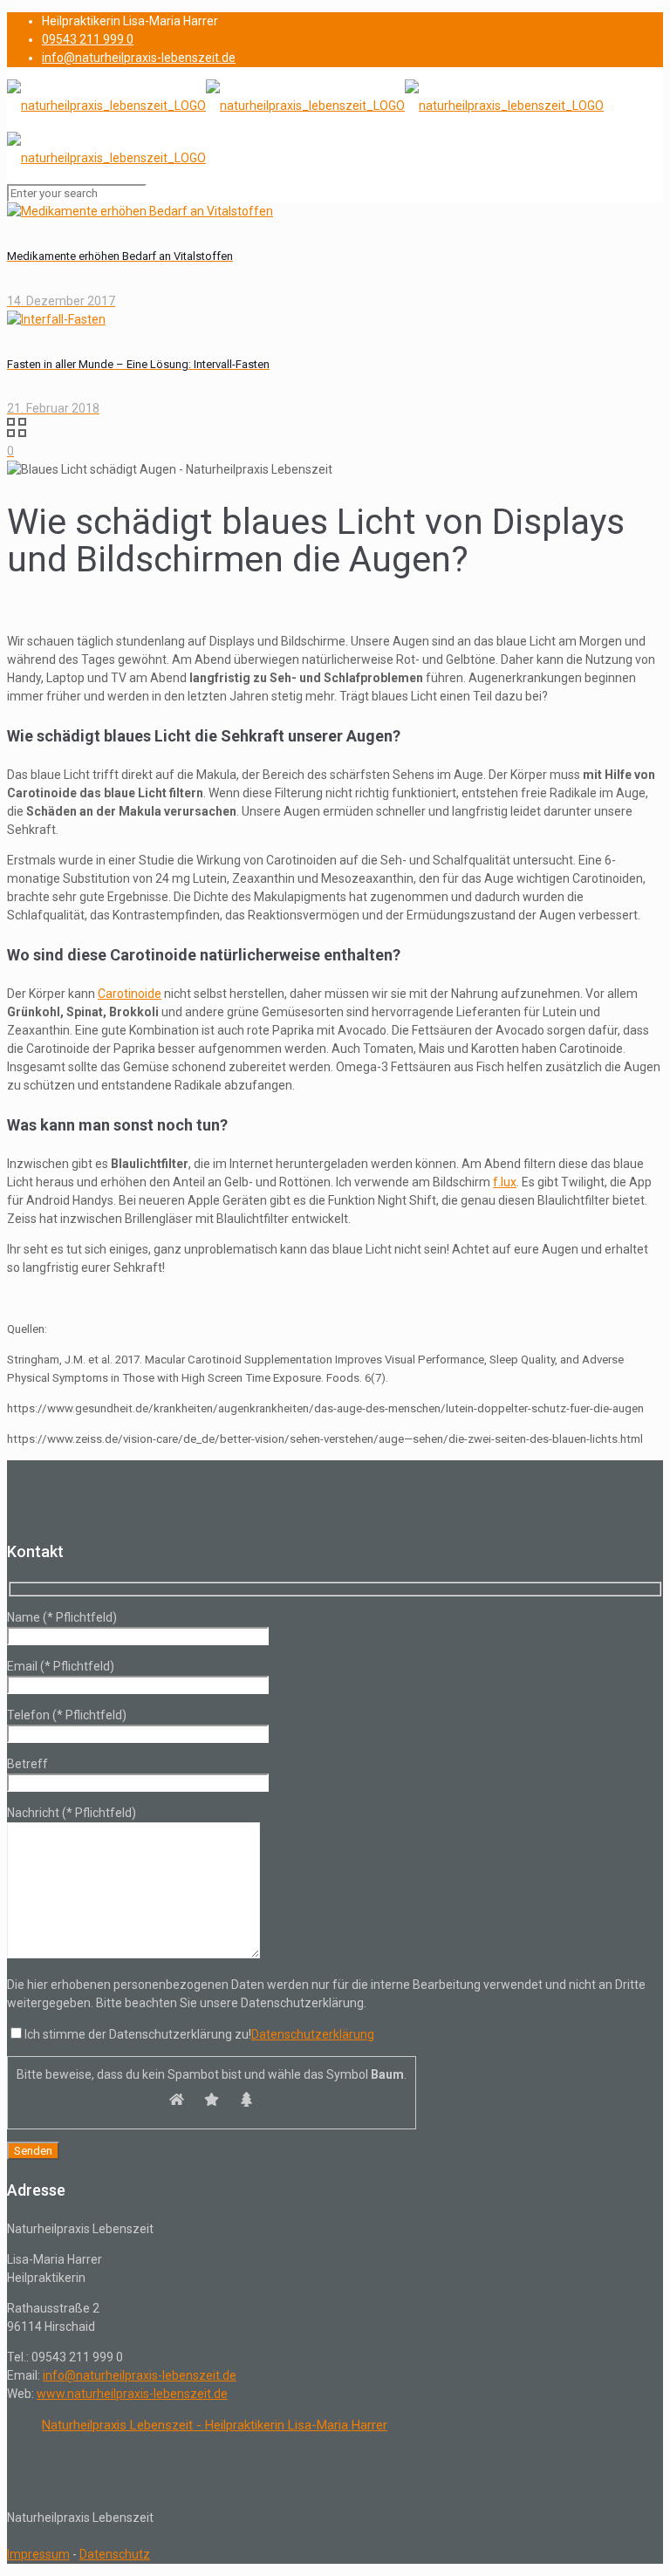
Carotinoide (130, 994)
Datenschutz (115, 2554)
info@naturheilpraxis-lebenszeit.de (139, 58)
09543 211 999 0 (88, 39)
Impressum (38, 2554)
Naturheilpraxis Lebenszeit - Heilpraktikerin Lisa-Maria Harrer (215, 2425)
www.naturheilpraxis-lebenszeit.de (132, 2394)
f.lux (505, 1182)
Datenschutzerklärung (313, 2034)
